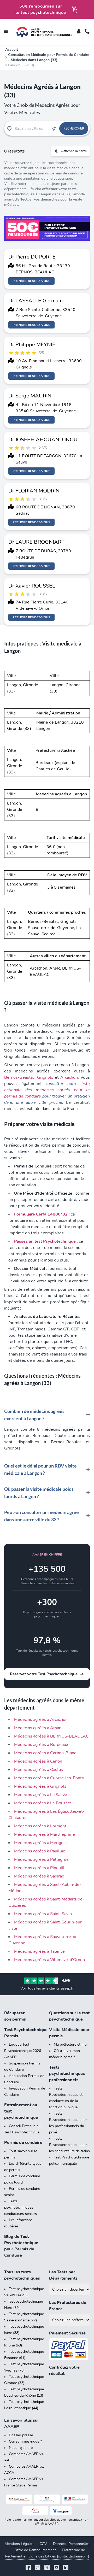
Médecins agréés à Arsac (37, 1728)
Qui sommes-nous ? (25, 2441)
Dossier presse (21, 2435)
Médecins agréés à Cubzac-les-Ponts (49, 1778)
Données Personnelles (71, 2544)
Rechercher (74, 128)
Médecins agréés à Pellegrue (41, 1859)
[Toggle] (79, 32)
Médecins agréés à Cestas (39, 1770)
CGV (43, 2544)
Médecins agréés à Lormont (40, 1826)
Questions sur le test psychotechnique (69, 2016)
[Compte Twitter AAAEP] (47, 2568)
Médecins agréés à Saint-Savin (43, 1914)
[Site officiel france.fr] (35, 2511)
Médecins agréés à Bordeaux (41, 1745)
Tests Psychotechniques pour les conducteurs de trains (69, 2145)
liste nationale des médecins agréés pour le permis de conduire (47, 1090)
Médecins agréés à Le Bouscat (43, 1803)
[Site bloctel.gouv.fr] (61, 2511)
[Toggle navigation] (6, 32)
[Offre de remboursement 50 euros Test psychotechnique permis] (47, 228)
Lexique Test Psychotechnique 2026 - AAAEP (24, 2051)
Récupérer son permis (15, 2016)
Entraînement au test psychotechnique (21, 2111)
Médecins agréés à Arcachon (41, 1720)
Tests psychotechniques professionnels (67, 2074)
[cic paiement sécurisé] (69, 2349)
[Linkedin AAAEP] (66, 2568)
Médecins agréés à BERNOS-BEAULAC (51, 1736)
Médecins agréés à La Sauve (41, 1795)
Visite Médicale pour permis (69, 2033)
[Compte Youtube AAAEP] (56, 2568)
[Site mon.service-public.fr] (75, 2499)
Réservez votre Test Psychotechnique (44, 1674)
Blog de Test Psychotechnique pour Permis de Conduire (21, 2246)
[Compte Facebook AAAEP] (28, 2568)
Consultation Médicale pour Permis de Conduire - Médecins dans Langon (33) (49, 57)
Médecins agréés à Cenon (38, 1761)
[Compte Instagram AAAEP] (38, 2568)
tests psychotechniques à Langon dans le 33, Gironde (45, 192)
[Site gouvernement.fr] (47, 2499)
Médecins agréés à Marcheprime (45, 1834)
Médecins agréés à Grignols (40, 1786)
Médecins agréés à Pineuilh (40, 1868)
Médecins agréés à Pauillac (39, 1851)
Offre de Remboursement (35, 2550)
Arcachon (69, 1077)
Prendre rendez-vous (31, 281)
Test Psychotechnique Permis (25, 2033)
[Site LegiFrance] (19, 2499)
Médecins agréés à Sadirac (39, 1876)
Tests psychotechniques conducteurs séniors (20, 2207)
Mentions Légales (19, 2544)
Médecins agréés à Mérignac (41, 1843)
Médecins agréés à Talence (39, 1951)
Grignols (45, 1077)
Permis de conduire (23, 2143)
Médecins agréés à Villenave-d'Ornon (49, 1960)
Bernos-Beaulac (19, 1077)
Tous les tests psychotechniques (22, 2275)
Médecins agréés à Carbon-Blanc (45, 1753)
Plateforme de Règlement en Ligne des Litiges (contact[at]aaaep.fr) (47, 2553)
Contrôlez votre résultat (64, 2370)
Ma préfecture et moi (71, 2044)
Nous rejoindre (21, 2448)
